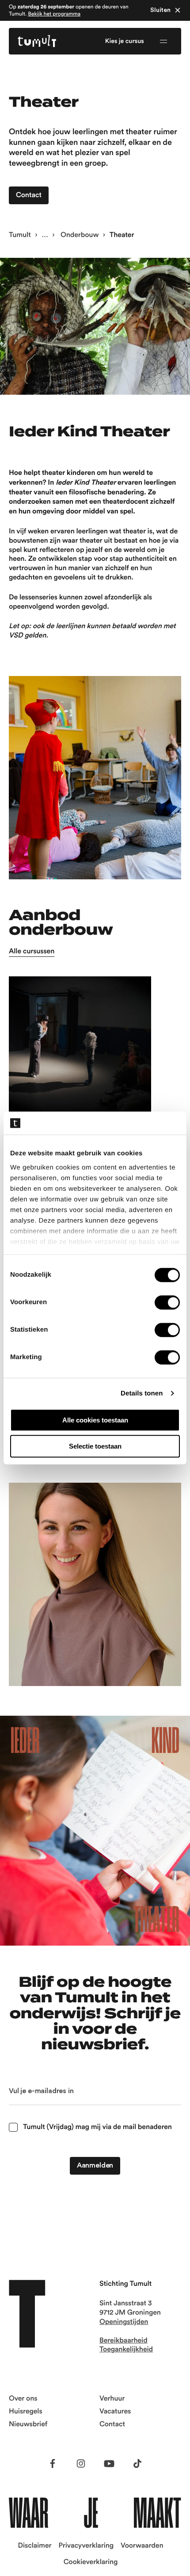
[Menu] (163, 41)
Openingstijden (124, 2322)
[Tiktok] (137, 2463)
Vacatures (115, 2412)
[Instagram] (81, 2463)
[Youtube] (109, 2463)
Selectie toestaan (95, 1446)
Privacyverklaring (86, 2546)
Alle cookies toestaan (95, 1420)
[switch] (167, 1302)
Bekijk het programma (54, 14)
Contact (112, 2424)
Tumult (20, 235)
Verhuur (112, 2399)
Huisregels (26, 2412)
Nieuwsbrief (28, 2424)
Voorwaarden (142, 2546)
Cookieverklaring (91, 2562)
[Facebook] (53, 2463)
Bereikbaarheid (123, 2341)
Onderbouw (79, 235)
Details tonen (142, 1393)
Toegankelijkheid (126, 2350)
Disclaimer (35, 2546)
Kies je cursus (125, 41)
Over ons (23, 2399)
